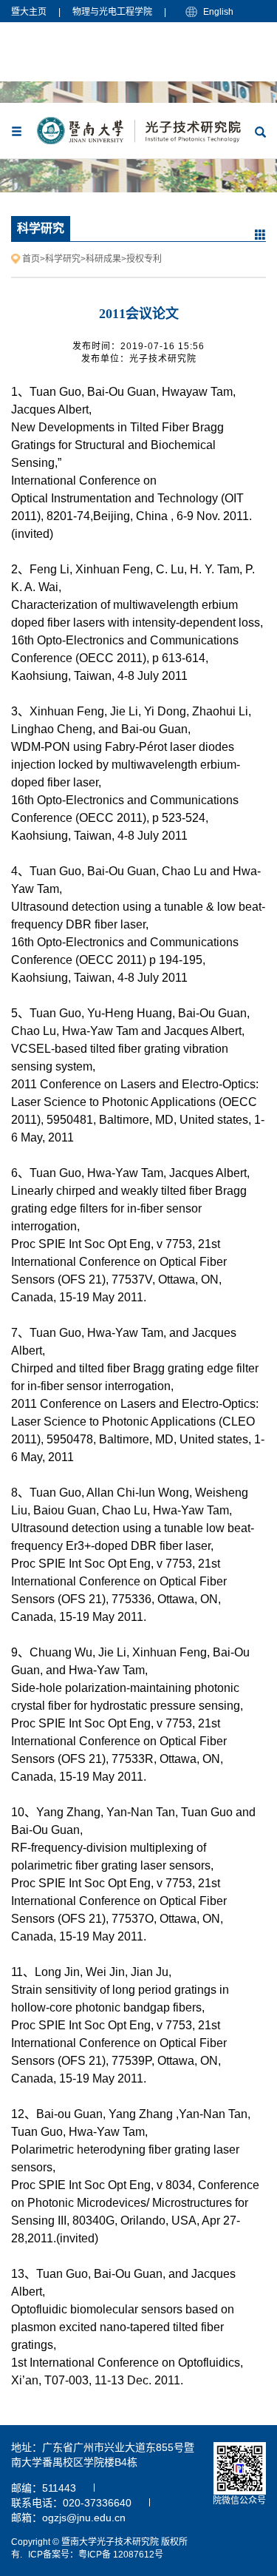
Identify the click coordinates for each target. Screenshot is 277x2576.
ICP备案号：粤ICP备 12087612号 (96, 2555)
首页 (31, 259)
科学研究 (63, 259)
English (218, 12)
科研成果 (103, 259)
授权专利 (144, 259)
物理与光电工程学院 (112, 12)
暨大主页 (29, 12)
